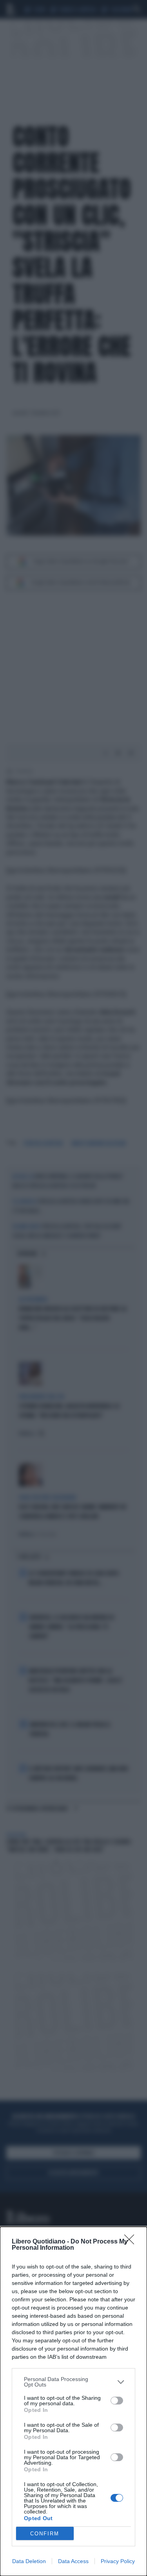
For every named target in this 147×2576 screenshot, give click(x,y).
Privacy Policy (118, 2561)
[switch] (117, 2401)
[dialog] (73, 2401)
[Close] (132, 2242)
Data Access (73, 2561)
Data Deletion (29, 2561)
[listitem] (73, 2382)
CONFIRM (45, 2534)
